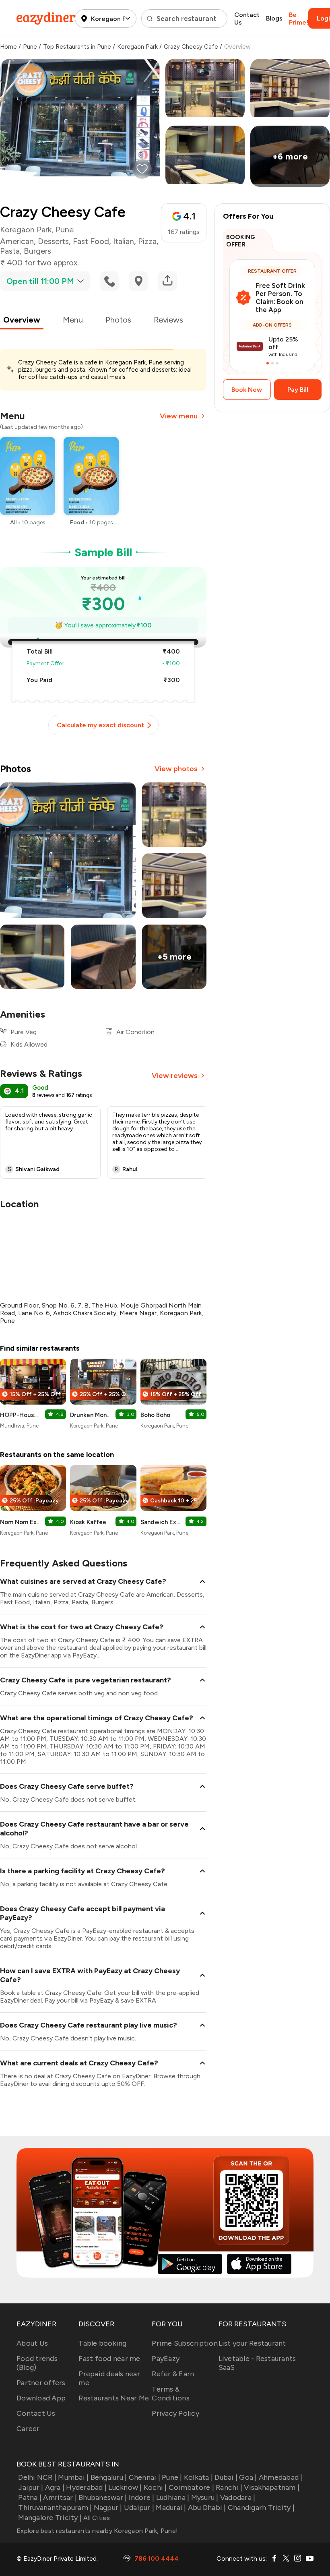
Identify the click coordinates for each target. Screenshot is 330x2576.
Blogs (274, 18)
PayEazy (166, 2359)
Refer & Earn (173, 2374)
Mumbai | (73, 2477)
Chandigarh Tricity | (261, 2508)
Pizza (147, 241)
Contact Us (247, 19)
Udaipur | (139, 2508)
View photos (176, 769)
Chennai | (144, 2477)
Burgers (37, 251)
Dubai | (226, 2477)
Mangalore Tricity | (50, 2518)
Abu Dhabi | (207, 2508)
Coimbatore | (191, 2487)
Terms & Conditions (171, 2394)
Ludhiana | (173, 2497)
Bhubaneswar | (103, 2497)
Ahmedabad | (281, 2477)
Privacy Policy (175, 2413)
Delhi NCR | (37, 2477)
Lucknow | (125, 2487)
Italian (124, 241)
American (17, 241)
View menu (179, 416)
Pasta (10, 251)
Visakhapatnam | (272, 2487)
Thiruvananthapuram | (55, 2508)
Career (28, 2429)
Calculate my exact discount (100, 725)
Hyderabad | (86, 2487)
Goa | (248, 2477)
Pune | (172, 2477)
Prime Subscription (185, 2343)
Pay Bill (298, 390)
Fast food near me (109, 2359)
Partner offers (41, 2383)
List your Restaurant (252, 2343)
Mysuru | (205, 2497)
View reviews (175, 1076)
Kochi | (155, 2487)
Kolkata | (198, 2477)
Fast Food (91, 241)
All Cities (96, 2518)
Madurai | (171, 2508)
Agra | (55, 2487)
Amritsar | (60, 2497)
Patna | (30, 2497)
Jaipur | (31, 2487)
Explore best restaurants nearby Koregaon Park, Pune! (97, 2531)
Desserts (53, 241)
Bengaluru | (109, 2477)
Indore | (141, 2497)
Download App (41, 2398)
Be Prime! (299, 19)
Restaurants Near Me (114, 2398)
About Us (32, 2343)
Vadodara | (238, 2497)
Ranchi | (229, 2487)
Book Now (247, 390)
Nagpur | (108, 2508)
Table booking (102, 2343)
